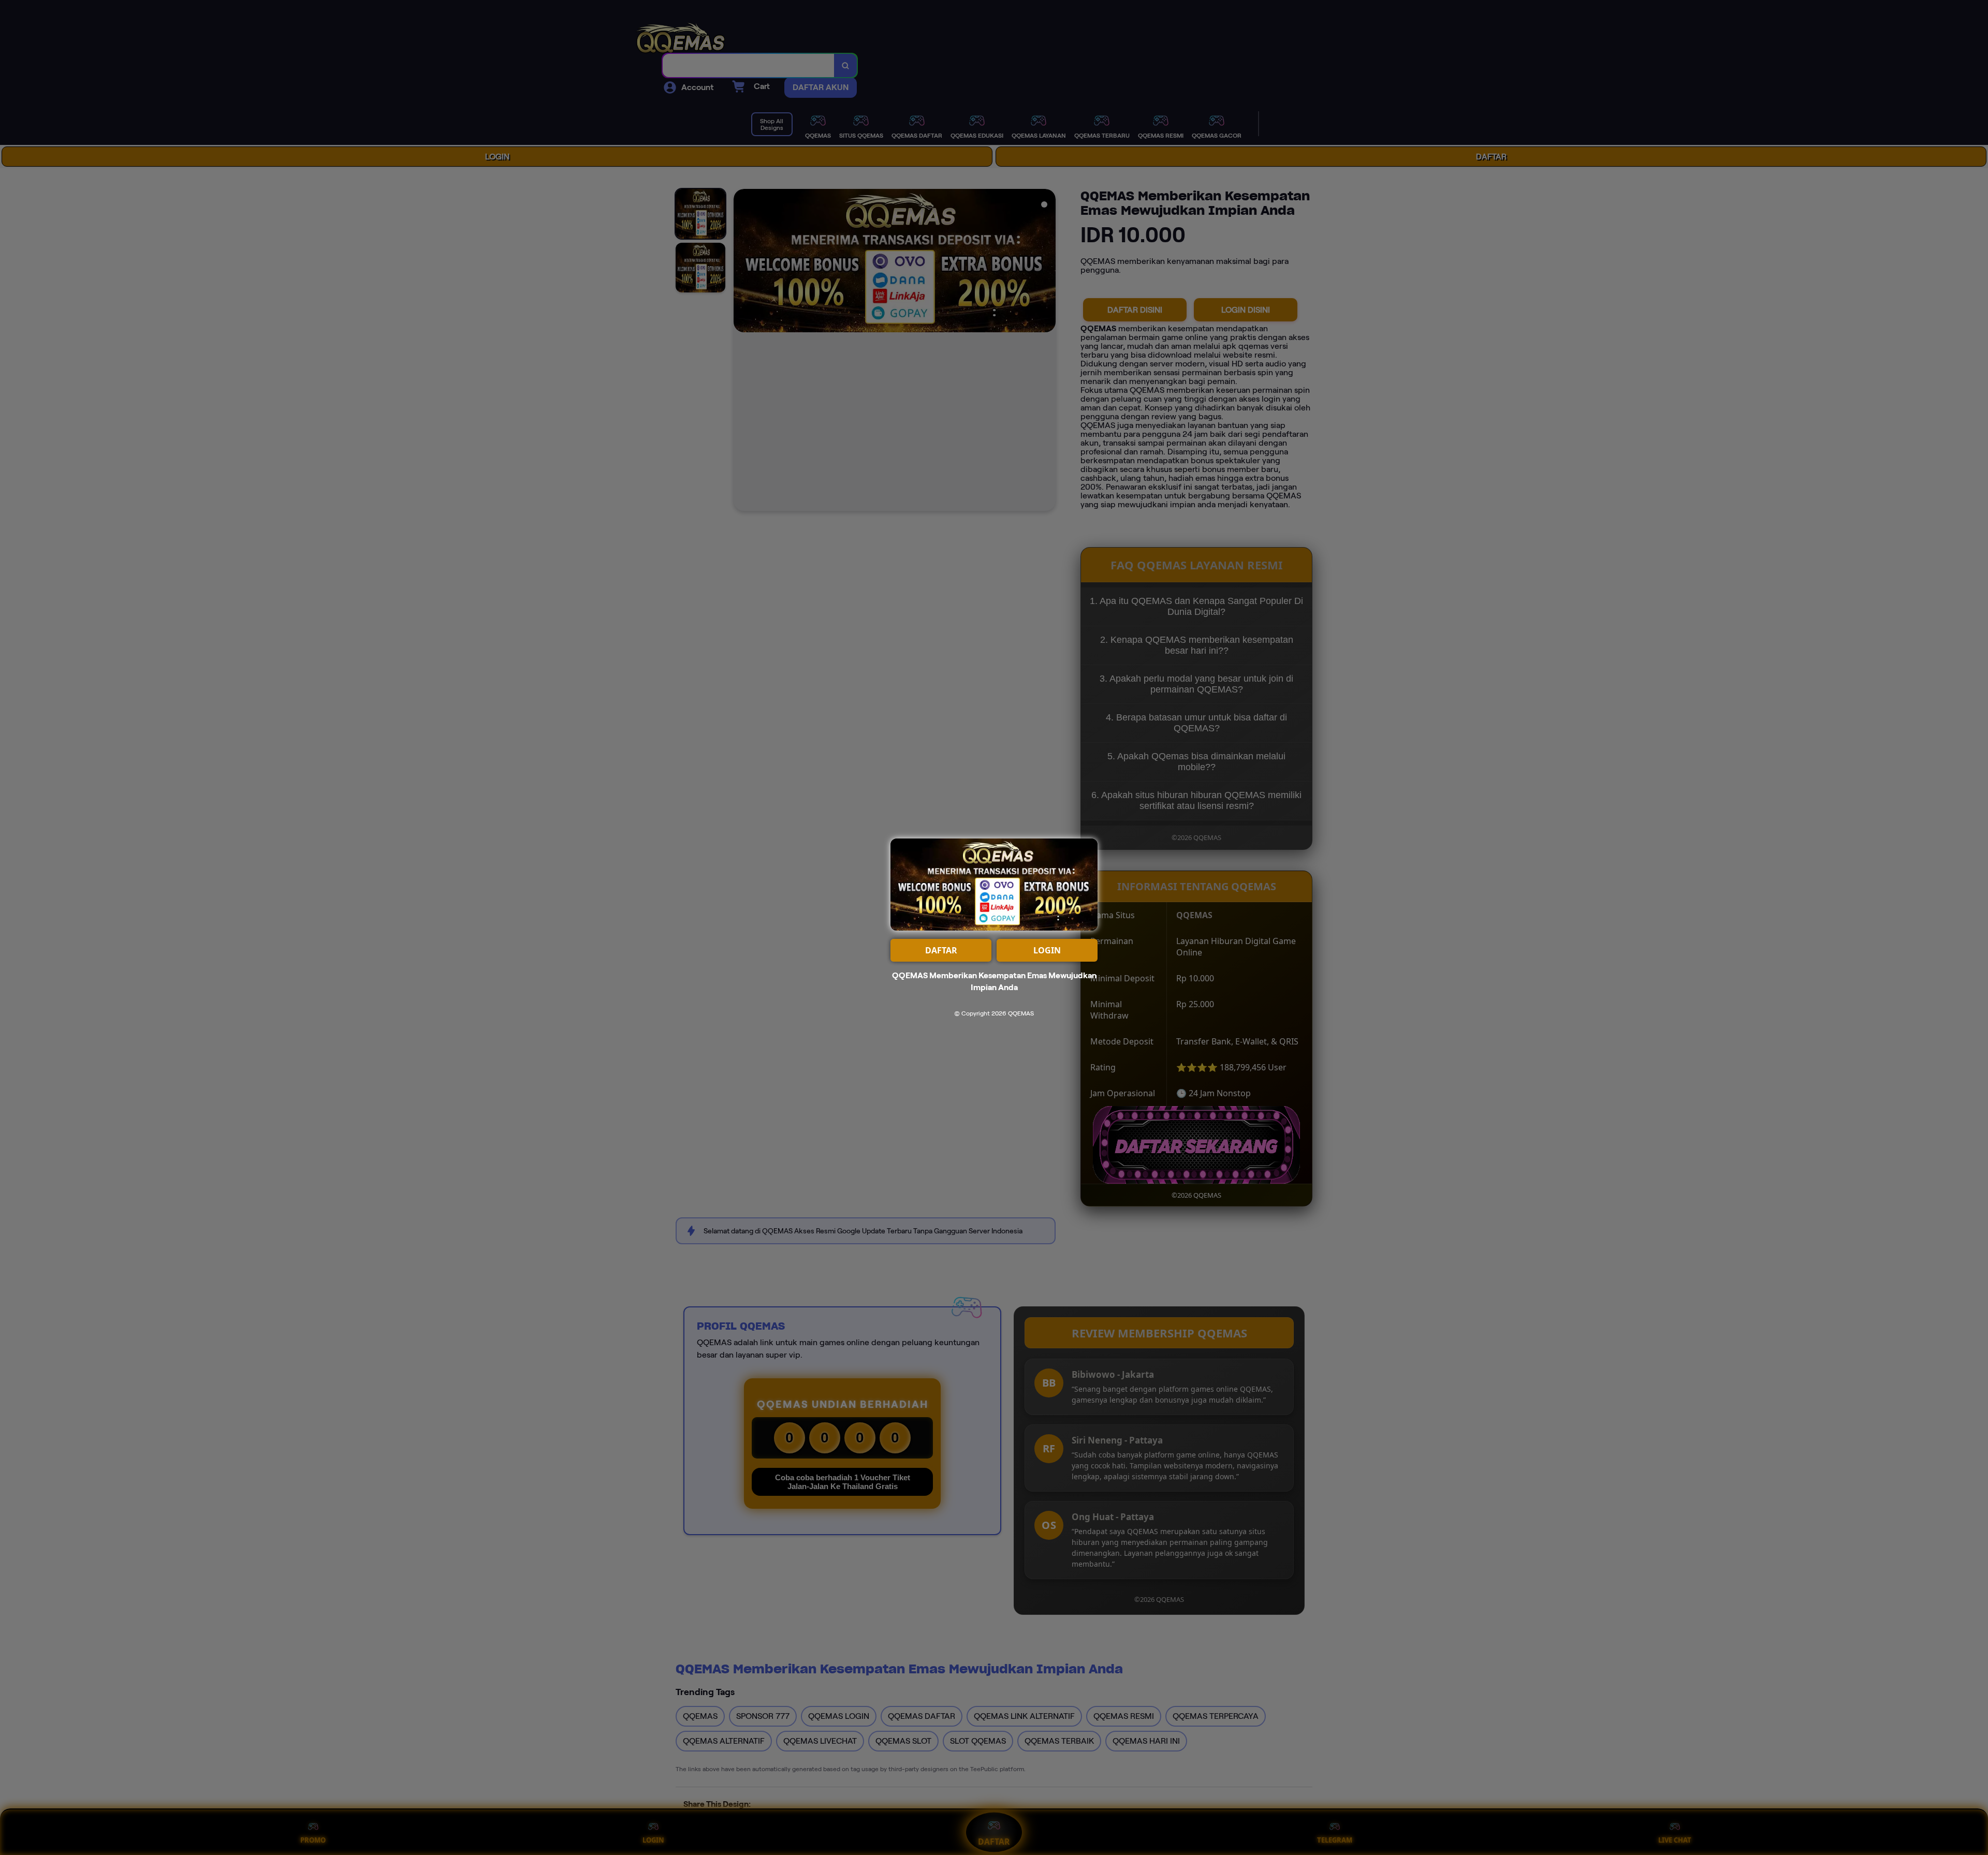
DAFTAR (941, 950)
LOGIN (1047, 950)
